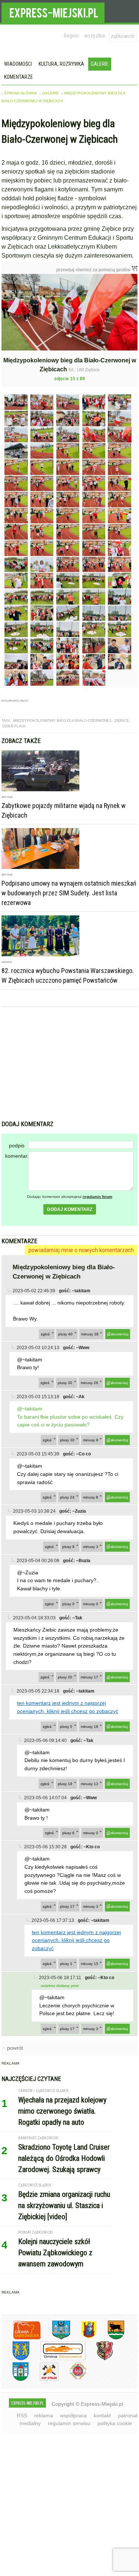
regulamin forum (97, 1197)
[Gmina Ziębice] (15, 2380)
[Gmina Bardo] (83, 2338)
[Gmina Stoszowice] (57, 2359)
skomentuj (120, 1334)
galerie (51, 93)
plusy (65, 1334)
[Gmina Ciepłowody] (110, 2338)
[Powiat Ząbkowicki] (21, 2338)
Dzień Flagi (14, 726)
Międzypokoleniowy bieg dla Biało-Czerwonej (62, 720)
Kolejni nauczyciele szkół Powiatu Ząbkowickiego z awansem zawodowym (55, 2253)
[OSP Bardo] (72, 2378)
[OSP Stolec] (44, 2380)
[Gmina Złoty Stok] (99, 2359)
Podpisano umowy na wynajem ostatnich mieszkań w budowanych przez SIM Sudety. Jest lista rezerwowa (69, 893)
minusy (90, 1334)
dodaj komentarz (70, 1209)
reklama (44, 2415)
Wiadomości (18, 64)
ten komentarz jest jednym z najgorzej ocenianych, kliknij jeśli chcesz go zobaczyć (76, 1940)
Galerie (100, 64)
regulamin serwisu (69, 2423)
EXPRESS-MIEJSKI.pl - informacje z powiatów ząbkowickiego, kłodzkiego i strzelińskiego (53, 12)
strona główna (21, 93)
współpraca (73, 2415)
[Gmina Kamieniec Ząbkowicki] (15, 2359)
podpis (17, 1145)
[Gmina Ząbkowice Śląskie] (56, 2338)
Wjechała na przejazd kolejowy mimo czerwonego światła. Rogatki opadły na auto (62, 2111)
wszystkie (95, 36)
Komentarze (19, 77)
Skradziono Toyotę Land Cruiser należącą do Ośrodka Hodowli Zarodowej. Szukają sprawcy (64, 2158)
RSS (22, 2415)
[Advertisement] (70, 1064)
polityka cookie (115, 2423)
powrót (15, 2048)
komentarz (17, 1156)
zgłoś (45, 1334)
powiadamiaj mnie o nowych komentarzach (81, 1250)
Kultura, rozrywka (61, 64)
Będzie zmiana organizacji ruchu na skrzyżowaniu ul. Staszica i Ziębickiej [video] (64, 2205)
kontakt (102, 2415)
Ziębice (122, 720)
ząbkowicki (123, 36)
